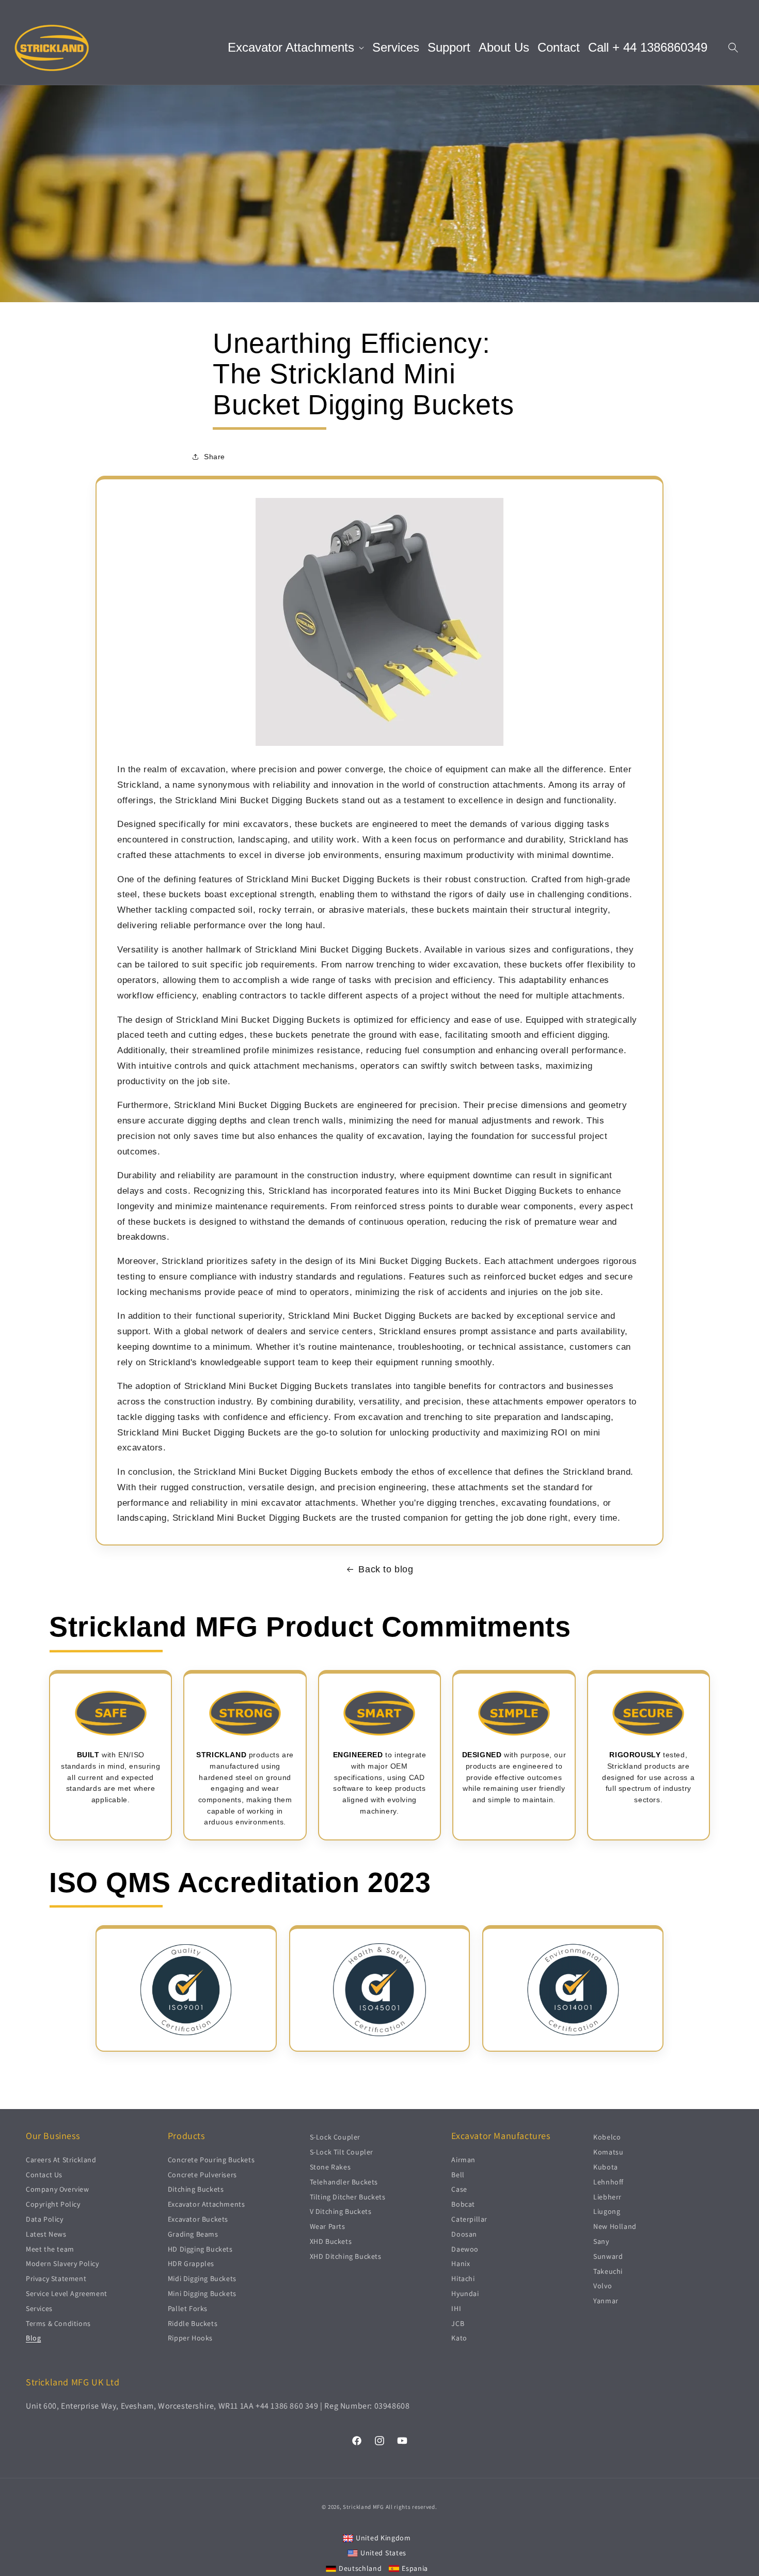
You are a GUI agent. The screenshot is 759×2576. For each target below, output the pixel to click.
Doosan (464, 2234)
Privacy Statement (56, 2278)
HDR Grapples (191, 2263)
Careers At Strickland (61, 2159)
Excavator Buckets (198, 2219)
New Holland (615, 2226)
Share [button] (215, 457)
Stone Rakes (330, 2166)
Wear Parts (328, 2226)
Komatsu (608, 2151)
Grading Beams (193, 2234)
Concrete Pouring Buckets (211, 2159)
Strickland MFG (363, 2507)
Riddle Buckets (193, 2323)
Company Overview (58, 2189)
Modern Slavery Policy (62, 2263)
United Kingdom (383, 2537)
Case (459, 2189)
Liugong (607, 2211)
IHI (456, 2308)
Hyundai (465, 2293)
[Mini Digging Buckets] (379, 745)
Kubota (606, 2166)
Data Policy (45, 2219)
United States (383, 2553)
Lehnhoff (608, 2181)
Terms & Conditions (58, 2323)
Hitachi (463, 2278)
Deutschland (360, 2568)
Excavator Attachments (207, 2204)
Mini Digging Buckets (202, 2293)
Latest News (46, 2234)
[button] (296, 48)
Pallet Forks (188, 2308)
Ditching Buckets (196, 2189)
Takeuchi (608, 2271)
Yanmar (606, 2300)
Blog (33, 2338)
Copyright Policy (53, 2204)
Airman (463, 2159)
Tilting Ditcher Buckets (348, 2196)
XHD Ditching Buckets (346, 2256)
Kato (459, 2338)
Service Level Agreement (67, 2293)
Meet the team (50, 2249)
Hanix (461, 2263)
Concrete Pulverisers (202, 2174)
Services (39, 2308)
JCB (458, 2323)
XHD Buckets (331, 2241)
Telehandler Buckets (344, 2181)
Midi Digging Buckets (202, 2278)
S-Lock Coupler (335, 2137)
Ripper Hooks (190, 2338)
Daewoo (465, 2249)
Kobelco (607, 2137)
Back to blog (386, 1569)
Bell (458, 2174)
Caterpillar (469, 2219)
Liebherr (607, 2196)
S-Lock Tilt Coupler (342, 2151)
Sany (601, 2241)
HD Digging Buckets (200, 2249)
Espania (415, 2568)
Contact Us (44, 2174)
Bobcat (463, 2204)
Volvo (603, 2286)
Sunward (608, 2256)
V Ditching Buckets (341, 2211)
